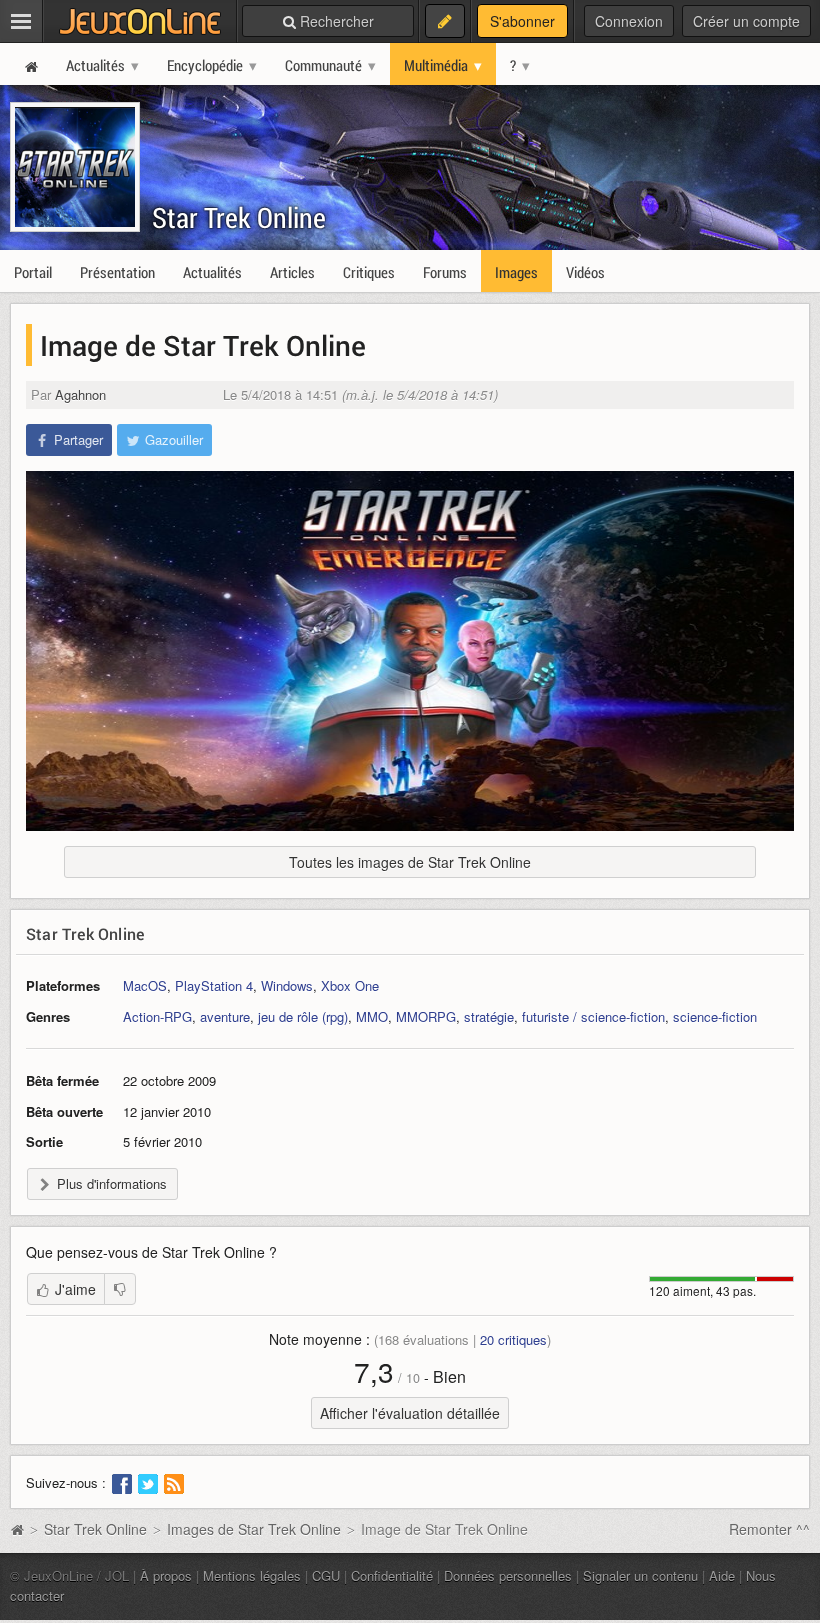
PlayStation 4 (214, 985)
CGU (326, 1575)
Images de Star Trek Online (254, 1529)
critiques (513, 1339)
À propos (166, 1575)
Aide (722, 1575)
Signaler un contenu (640, 1575)
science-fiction (715, 1016)
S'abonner (522, 21)
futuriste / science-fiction (593, 1016)
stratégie (489, 1016)
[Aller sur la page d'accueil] (17, 1529)
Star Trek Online (239, 217)
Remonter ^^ (769, 1529)
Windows (287, 985)
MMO (372, 1016)
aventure (225, 1016)
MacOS (145, 985)
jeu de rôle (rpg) (303, 1016)
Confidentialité (392, 1575)
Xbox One (350, 985)
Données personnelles (508, 1575)
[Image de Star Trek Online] (410, 651)
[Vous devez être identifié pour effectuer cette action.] (120, 1289)
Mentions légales (252, 1575)
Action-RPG (157, 1016)
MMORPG (426, 1016)
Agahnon (80, 394)
